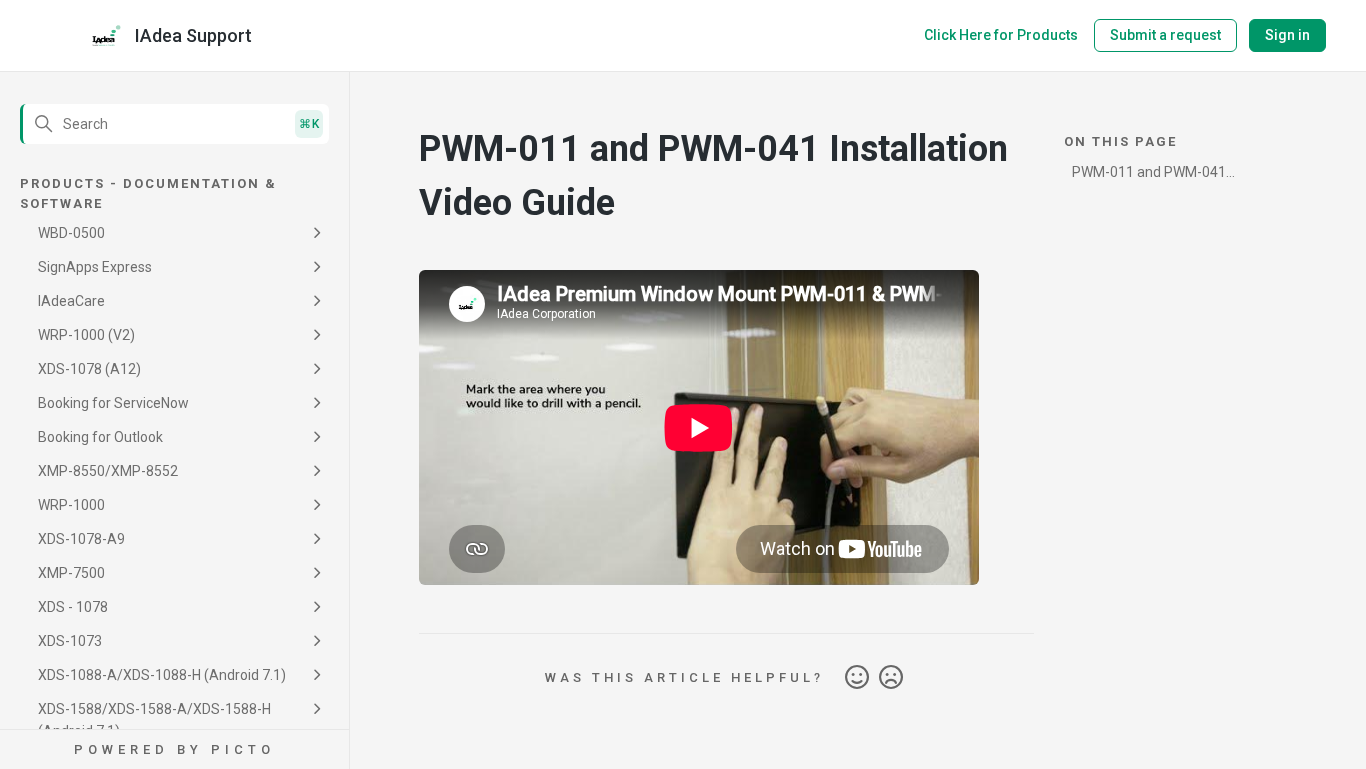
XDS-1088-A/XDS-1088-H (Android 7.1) (162, 675)
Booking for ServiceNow (113, 403)
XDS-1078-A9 (81, 539)
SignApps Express (95, 267)
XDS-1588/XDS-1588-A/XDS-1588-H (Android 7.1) (154, 720)
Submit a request (1165, 35)
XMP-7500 (71, 573)
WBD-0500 (71, 233)
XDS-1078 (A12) (89, 369)
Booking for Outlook (100, 437)
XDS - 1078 (73, 607)
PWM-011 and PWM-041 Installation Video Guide (1149, 175)
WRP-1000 (71, 505)
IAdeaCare (71, 301)
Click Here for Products (1001, 35)
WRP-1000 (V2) (86, 335)
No (891, 678)
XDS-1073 (70, 641)
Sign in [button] (1287, 35)
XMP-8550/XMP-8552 (108, 471)
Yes (857, 678)
